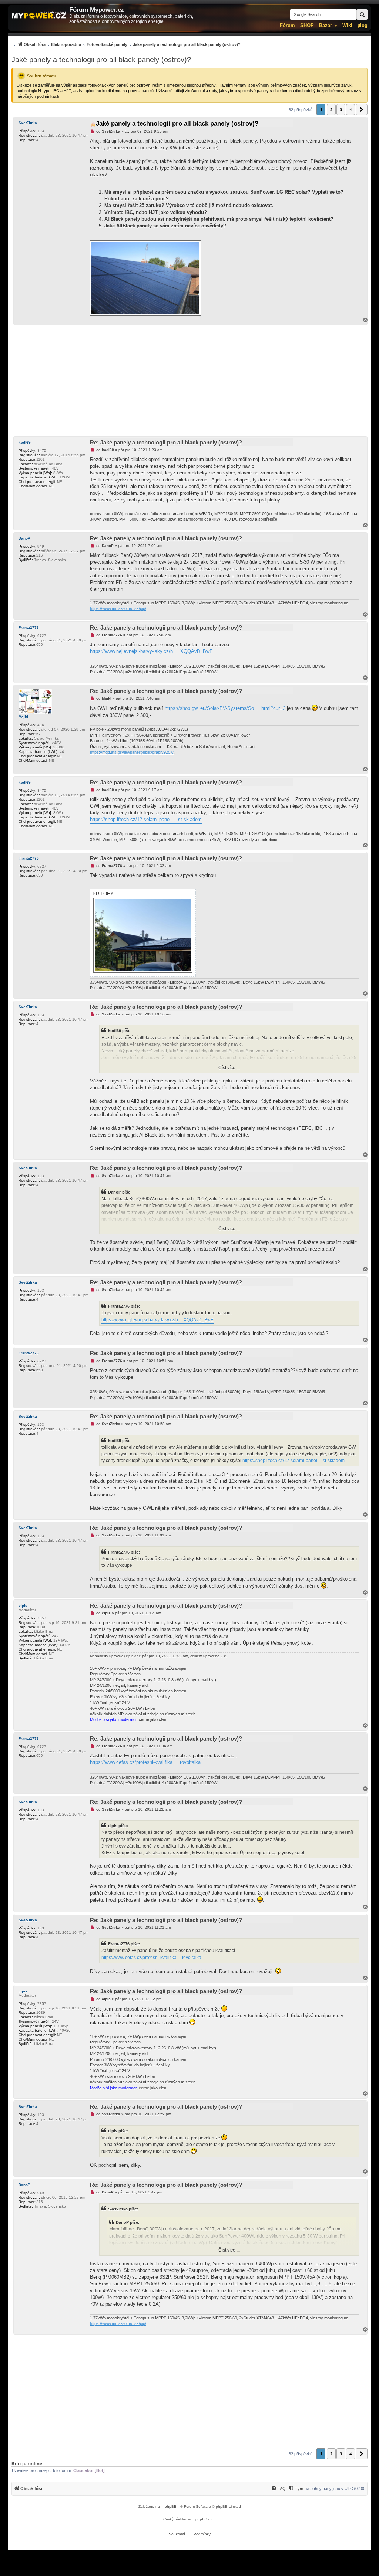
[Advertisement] (189, 381)
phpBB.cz (204, 2519)
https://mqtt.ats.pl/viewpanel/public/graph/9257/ (132, 752)
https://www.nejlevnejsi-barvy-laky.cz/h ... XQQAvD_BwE (151, 651)
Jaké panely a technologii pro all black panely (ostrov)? (101, 60)
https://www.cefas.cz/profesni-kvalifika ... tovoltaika (145, 1762)
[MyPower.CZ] (39, 16)
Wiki (347, 25)
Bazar (326, 25)
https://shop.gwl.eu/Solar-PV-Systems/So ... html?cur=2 (225, 708)
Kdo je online (27, 2464)
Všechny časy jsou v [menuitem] (336, 2489)
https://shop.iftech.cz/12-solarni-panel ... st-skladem (146, 819)
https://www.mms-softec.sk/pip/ (118, 608)
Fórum (287, 25)
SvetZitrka (28, 123)
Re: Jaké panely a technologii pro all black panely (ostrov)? (166, 442)
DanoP (24, 538)
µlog (363, 25)
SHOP (307, 25)
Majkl (23, 717)
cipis (23, 1606)
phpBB (171, 2507)
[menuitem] (126, 44)
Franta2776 (29, 628)
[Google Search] (362, 14)
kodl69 (25, 442)
